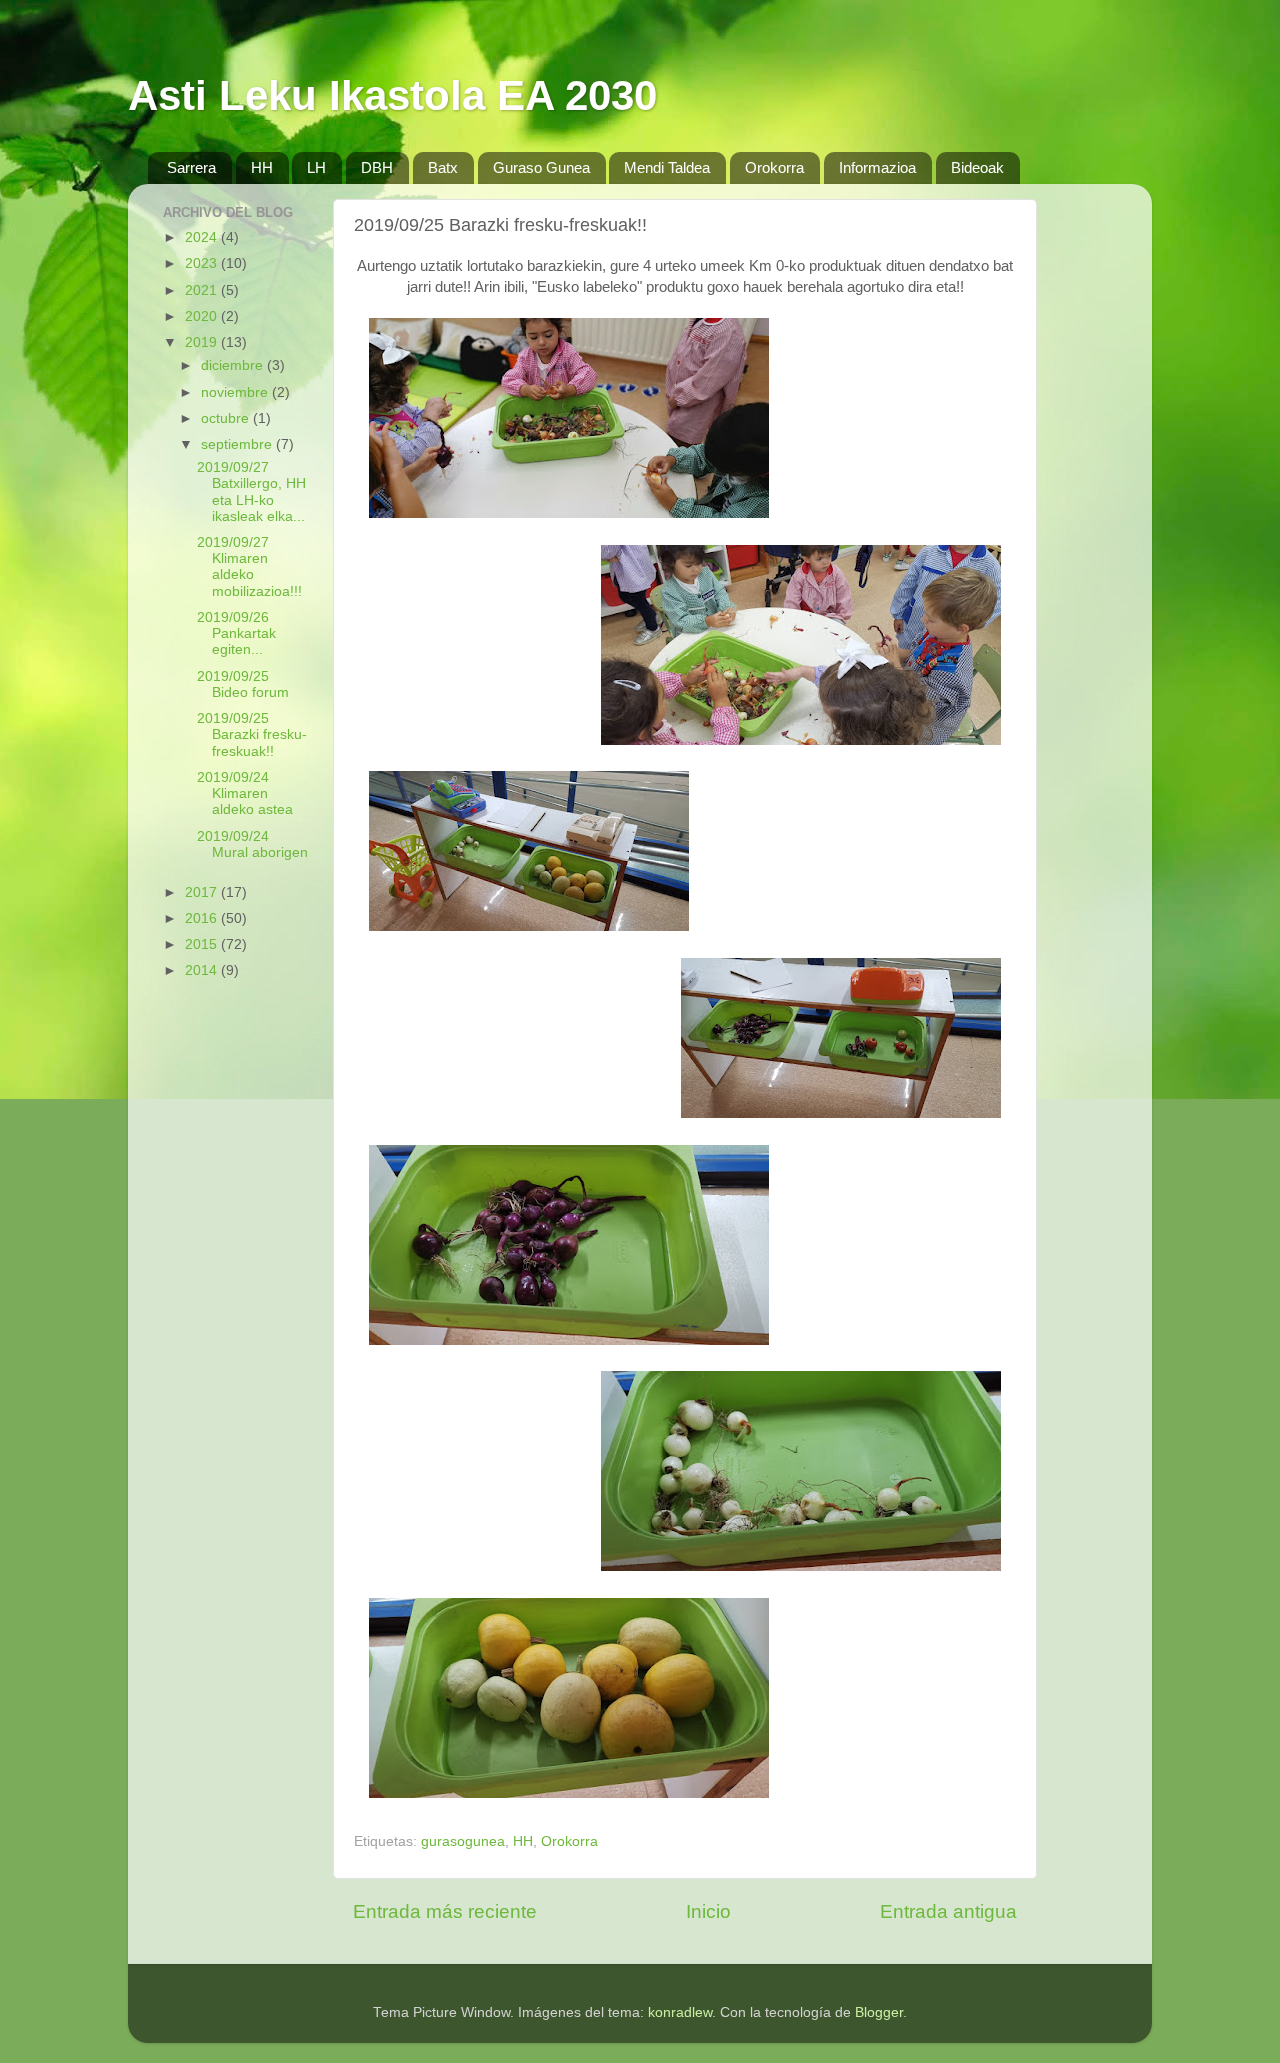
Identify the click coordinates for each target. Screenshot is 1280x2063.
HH (262, 167)
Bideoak (977, 167)
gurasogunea (463, 1841)
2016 (203, 918)
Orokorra (774, 167)
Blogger (879, 2012)
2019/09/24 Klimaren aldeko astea (245, 793)
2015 (203, 944)
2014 (203, 970)
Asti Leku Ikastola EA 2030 (392, 95)
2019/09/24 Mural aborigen (252, 844)
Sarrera (191, 167)
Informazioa (877, 167)
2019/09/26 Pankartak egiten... (236, 633)
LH (316, 167)
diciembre (234, 365)
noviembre (236, 392)
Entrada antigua (948, 1911)
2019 (203, 342)
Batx (443, 167)
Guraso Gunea (541, 167)
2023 (203, 263)
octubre (227, 418)
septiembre (238, 444)
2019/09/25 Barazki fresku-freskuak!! (252, 734)
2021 (203, 290)
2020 (203, 316)
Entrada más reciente (445, 1911)
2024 (203, 237)
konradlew (680, 2012)
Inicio (708, 1911)
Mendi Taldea (667, 167)
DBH (377, 167)
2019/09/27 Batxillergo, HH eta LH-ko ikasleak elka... (251, 492)
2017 (203, 892)
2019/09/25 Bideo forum (243, 684)
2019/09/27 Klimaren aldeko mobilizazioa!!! (249, 567)
